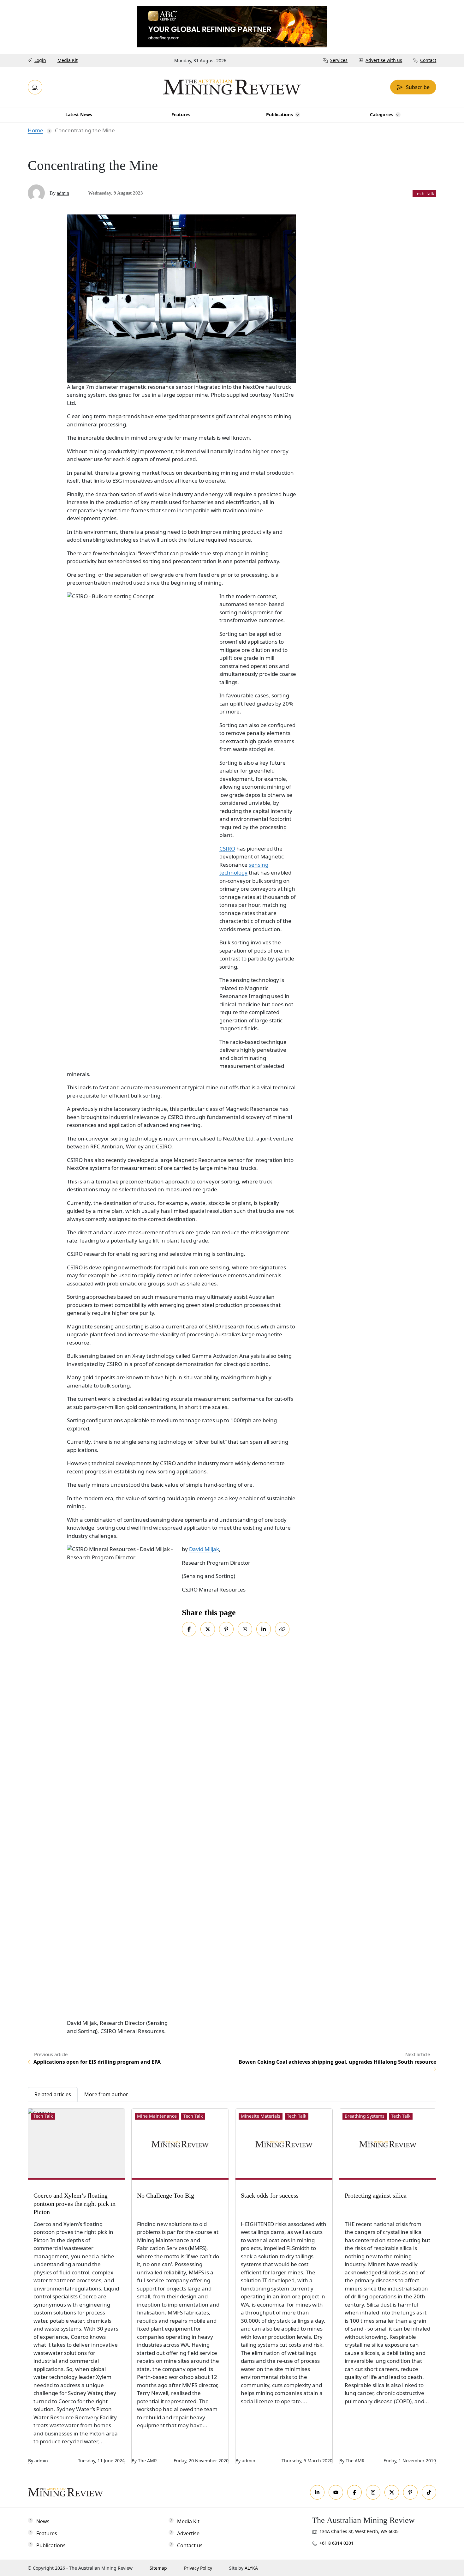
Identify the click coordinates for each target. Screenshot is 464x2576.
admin (63, 193)
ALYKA (251, 2568)
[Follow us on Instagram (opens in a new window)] (373, 2492)
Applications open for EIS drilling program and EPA (97, 2062)
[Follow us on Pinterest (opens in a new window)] (410, 2492)
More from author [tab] (106, 2094)
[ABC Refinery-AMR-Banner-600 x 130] (232, 26)
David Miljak (204, 1549)
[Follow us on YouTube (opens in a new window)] (336, 2492)
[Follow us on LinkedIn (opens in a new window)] (317, 2492)
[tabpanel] (232, 2283)
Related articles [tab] (53, 2094)
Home (36, 130)
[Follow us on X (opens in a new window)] (392, 2492)
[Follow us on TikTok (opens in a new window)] (429, 2492)
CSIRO (227, 849)
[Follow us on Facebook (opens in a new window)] (354, 2492)
